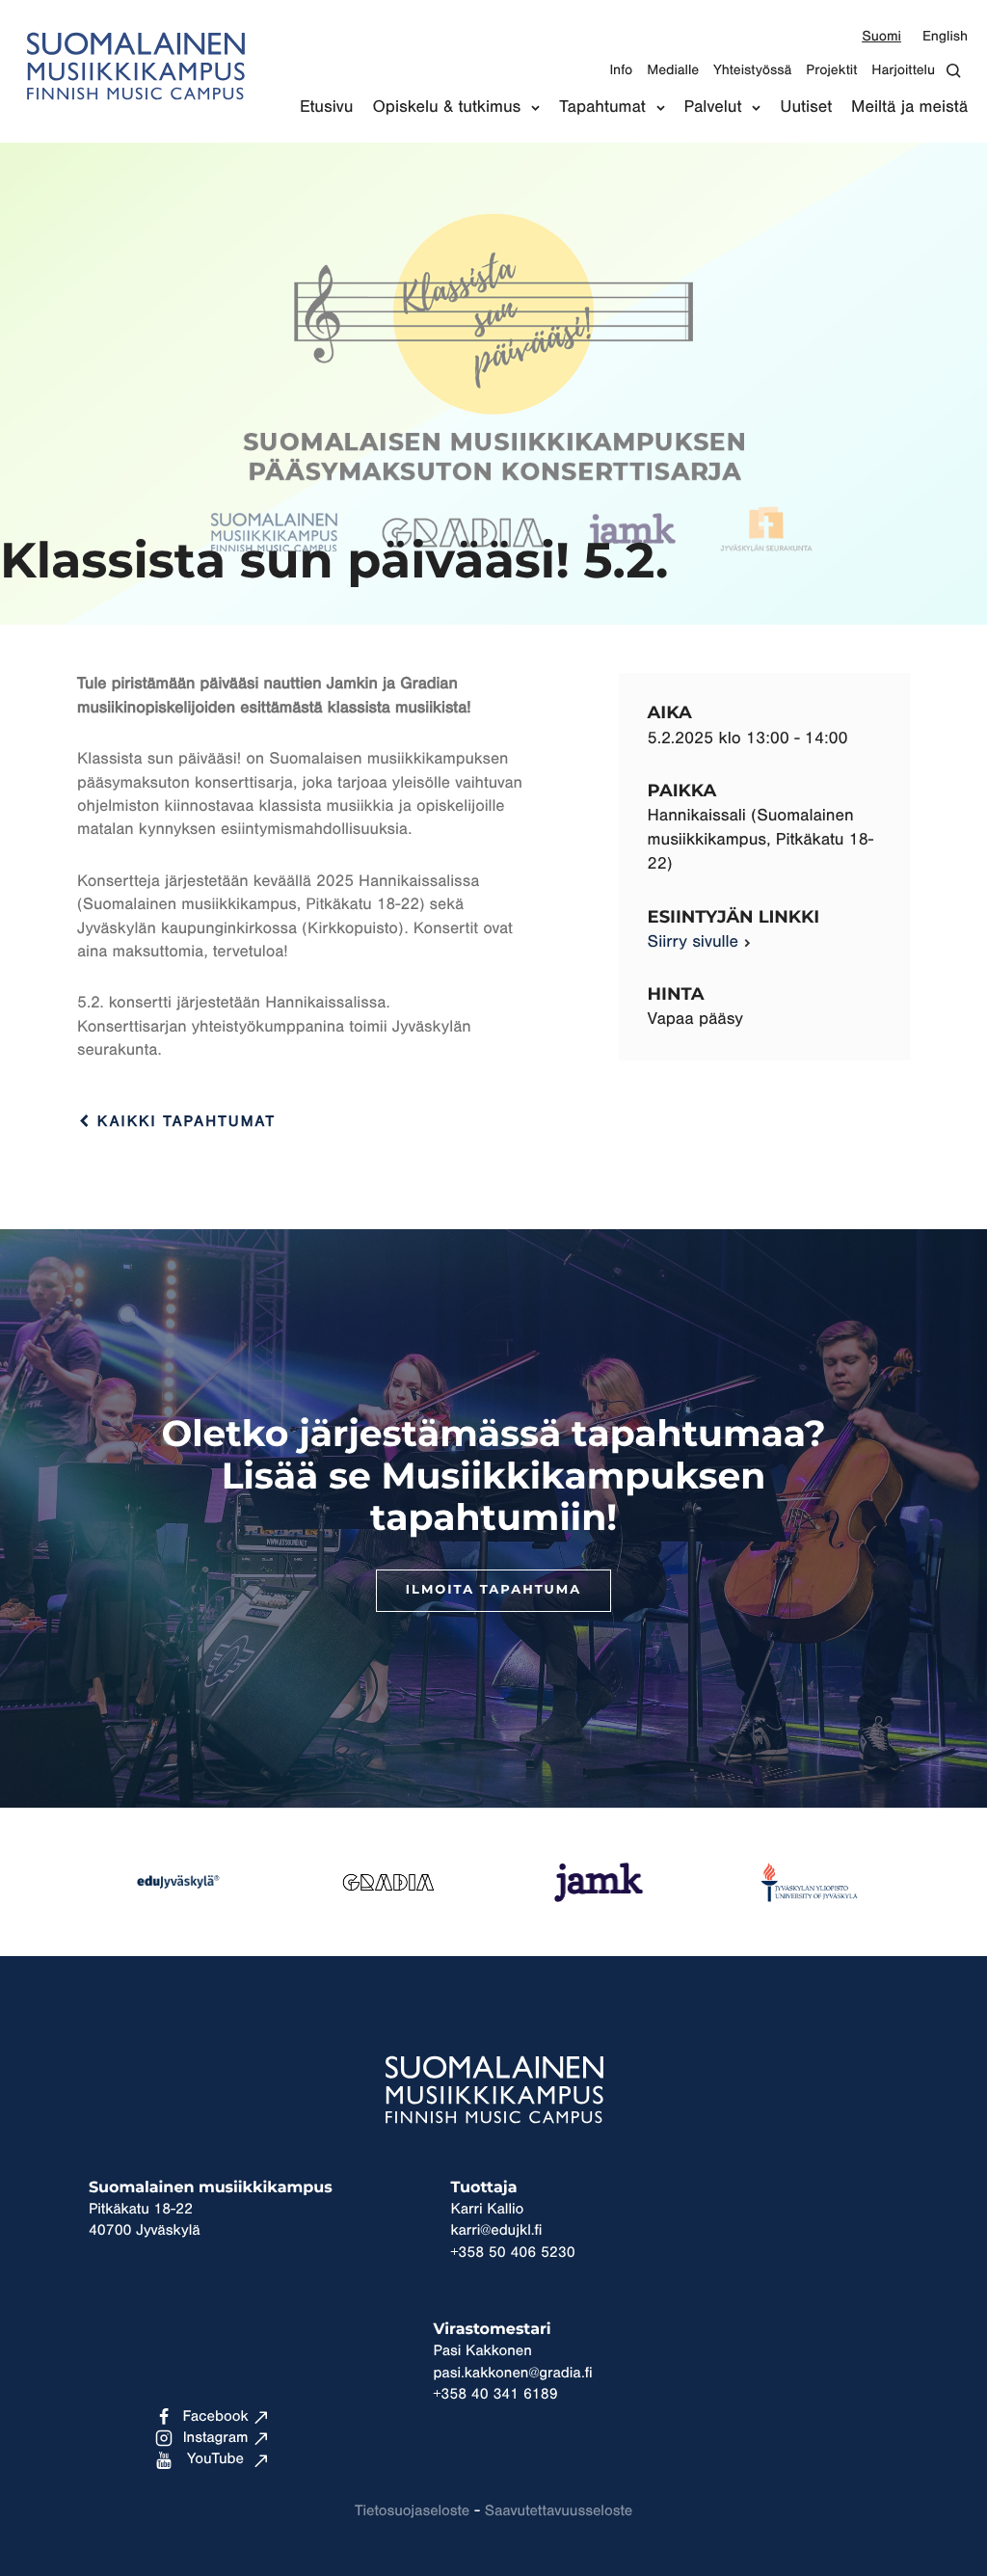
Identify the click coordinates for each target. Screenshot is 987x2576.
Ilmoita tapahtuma (493, 1590)
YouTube (215, 2459)
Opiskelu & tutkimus (446, 107)
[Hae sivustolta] (959, 71)
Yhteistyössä (752, 70)
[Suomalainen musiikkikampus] (135, 111)
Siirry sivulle (693, 942)
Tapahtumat (602, 107)
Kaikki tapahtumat (183, 1122)
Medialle (673, 70)
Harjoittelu (903, 70)
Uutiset (806, 107)
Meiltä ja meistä (909, 107)
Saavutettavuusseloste (559, 2511)
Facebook (215, 2417)
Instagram (216, 2438)
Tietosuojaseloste (412, 2511)
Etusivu (327, 107)
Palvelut (713, 107)
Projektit (831, 70)
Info (621, 70)
